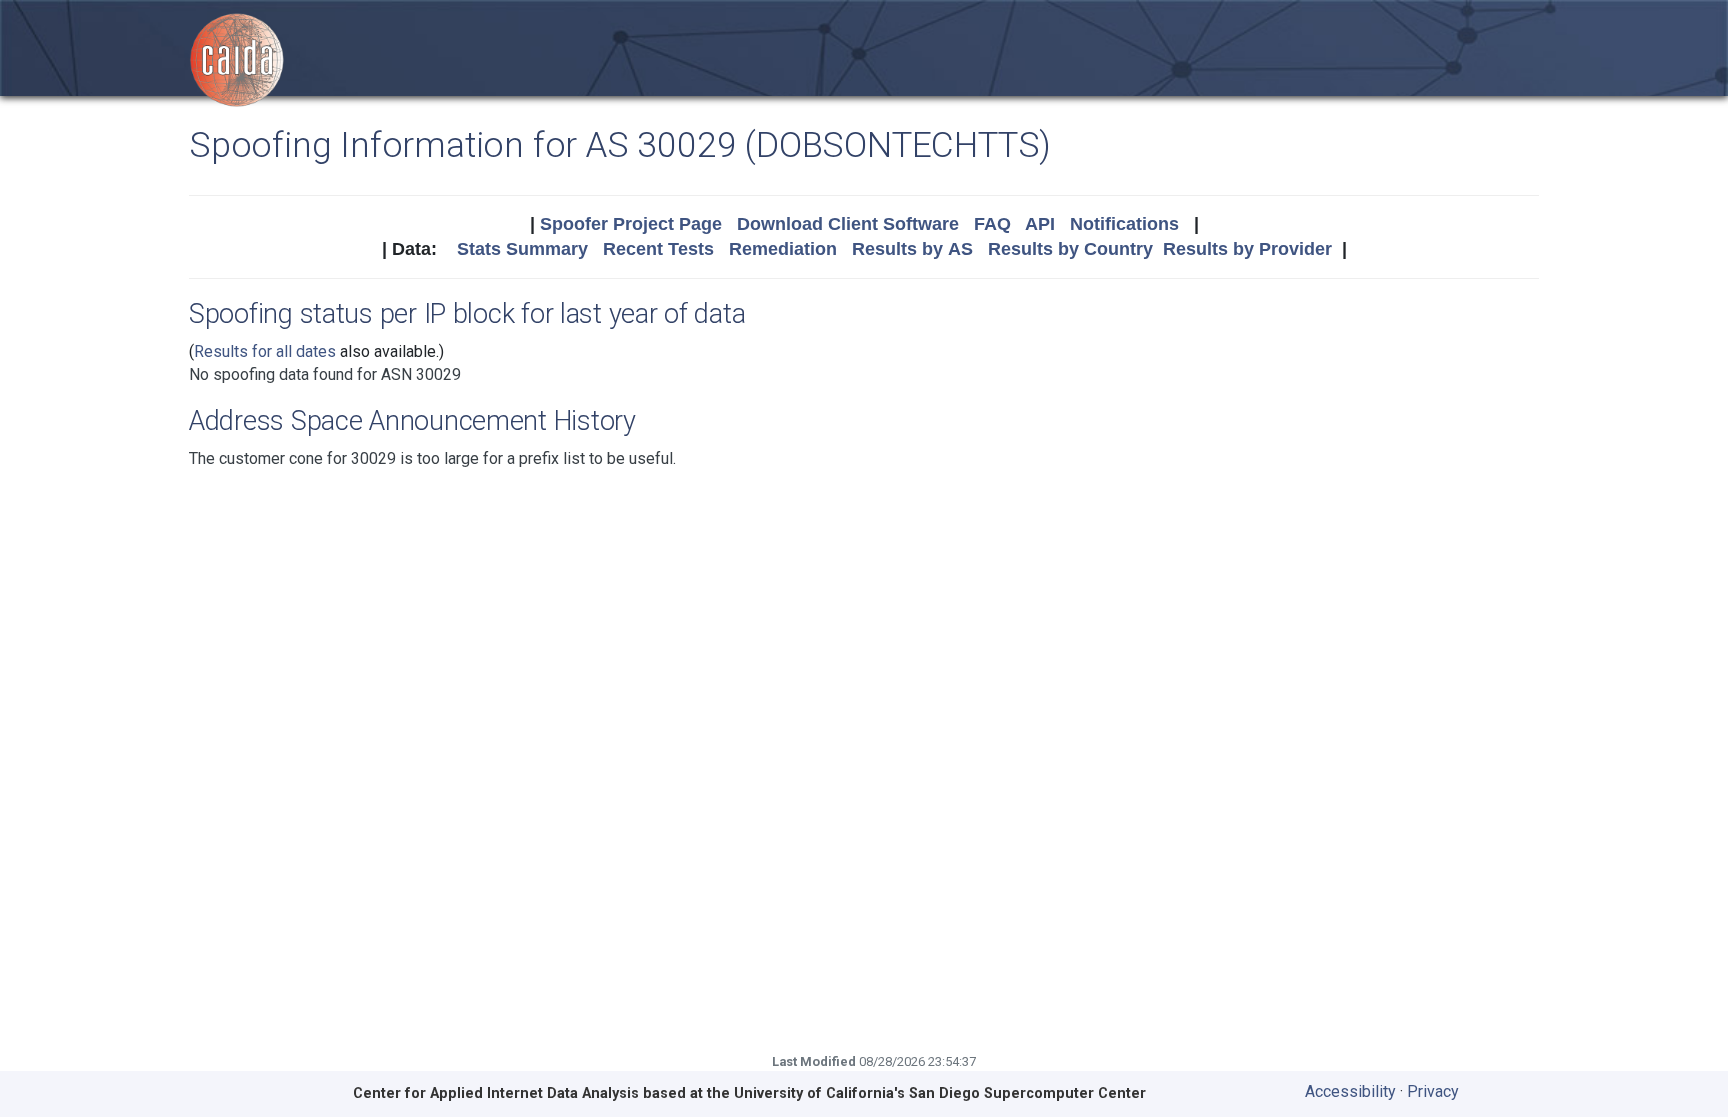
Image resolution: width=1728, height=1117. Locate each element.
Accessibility (1350, 1091)
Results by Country (1070, 249)
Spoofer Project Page (631, 224)
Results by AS (912, 249)
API (1040, 224)
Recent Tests (658, 249)
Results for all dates (265, 351)
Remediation (783, 249)
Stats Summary (522, 249)
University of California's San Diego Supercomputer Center (940, 1093)
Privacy (1433, 1091)
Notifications (1124, 224)
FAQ (992, 224)
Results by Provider (1247, 249)
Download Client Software (848, 224)
